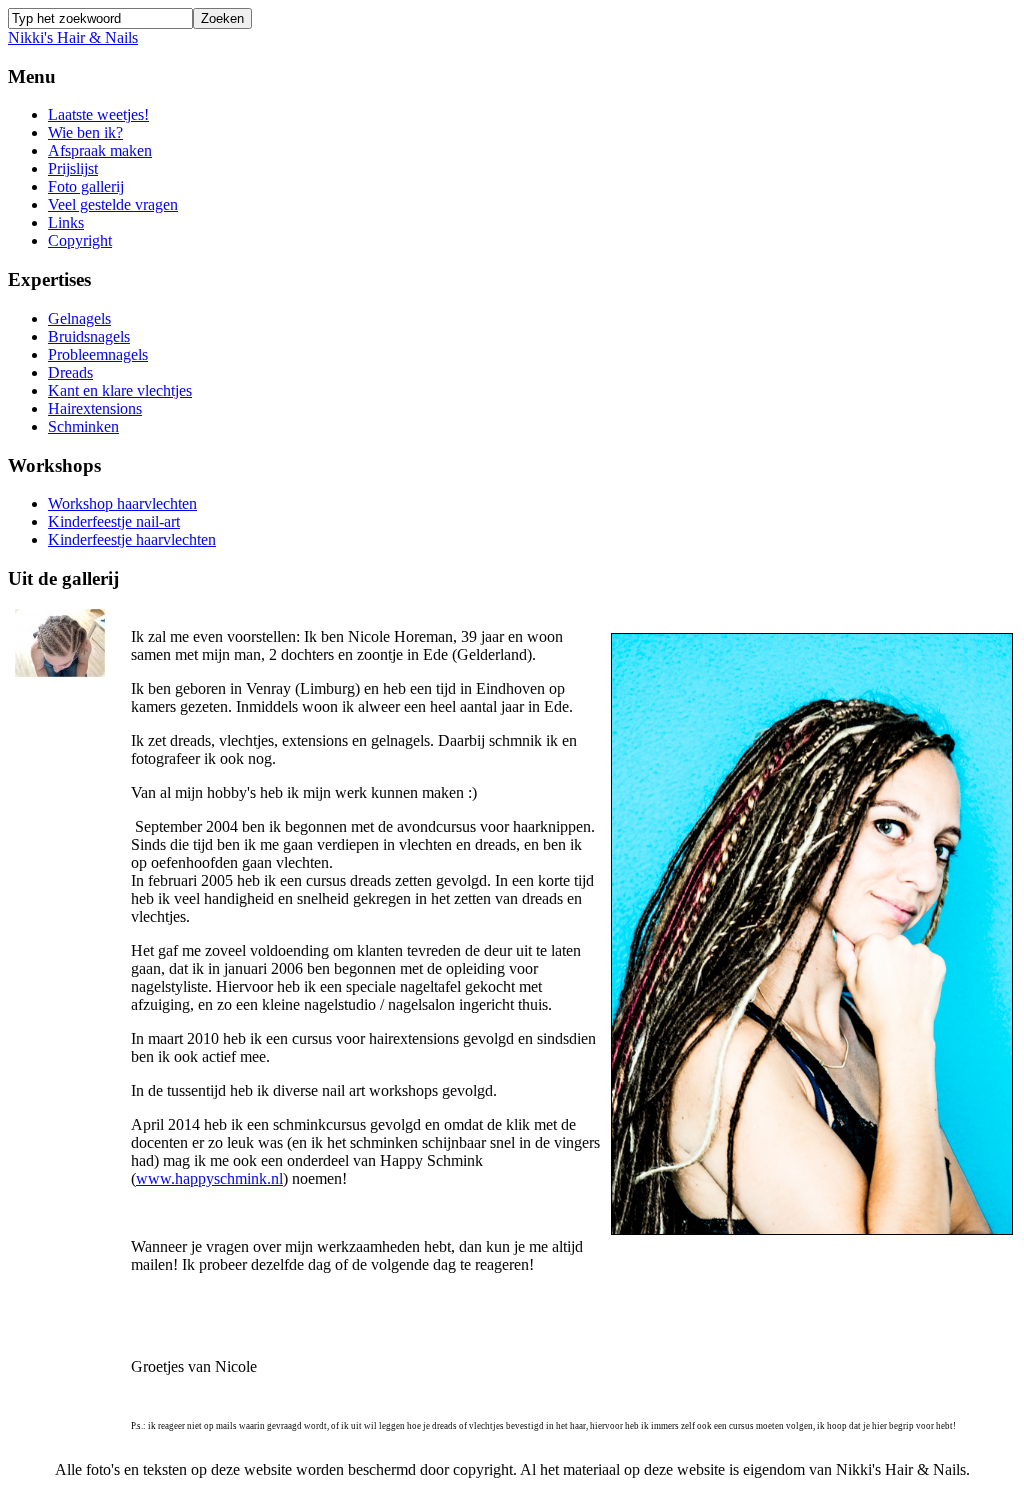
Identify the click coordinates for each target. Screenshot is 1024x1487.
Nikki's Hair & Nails (73, 37)
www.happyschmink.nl (209, 1178)
